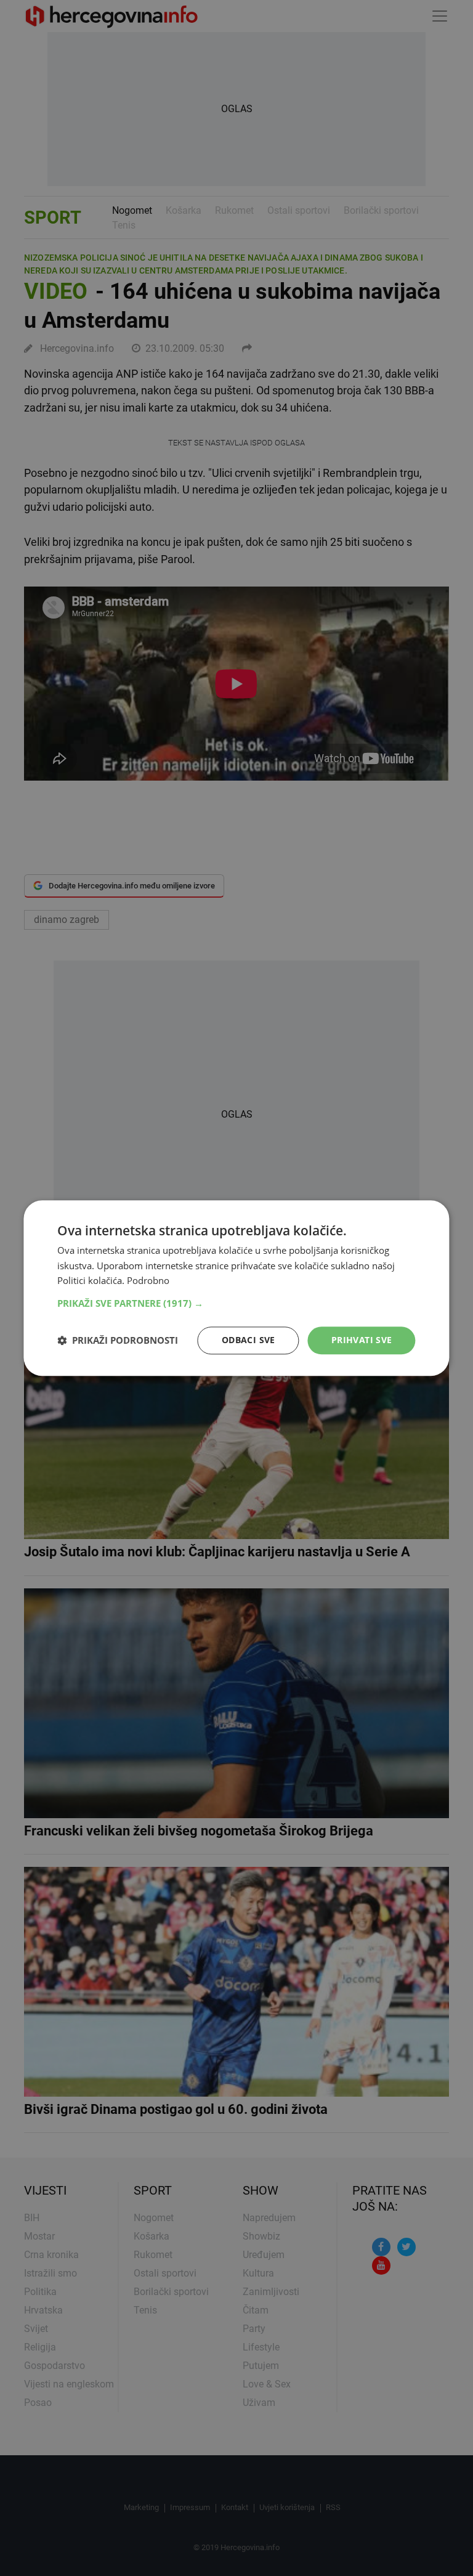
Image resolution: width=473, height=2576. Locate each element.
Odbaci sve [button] (249, 1340)
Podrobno (148, 1281)
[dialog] (236, 1288)
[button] (236, 1303)
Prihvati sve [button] (362, 1340)
